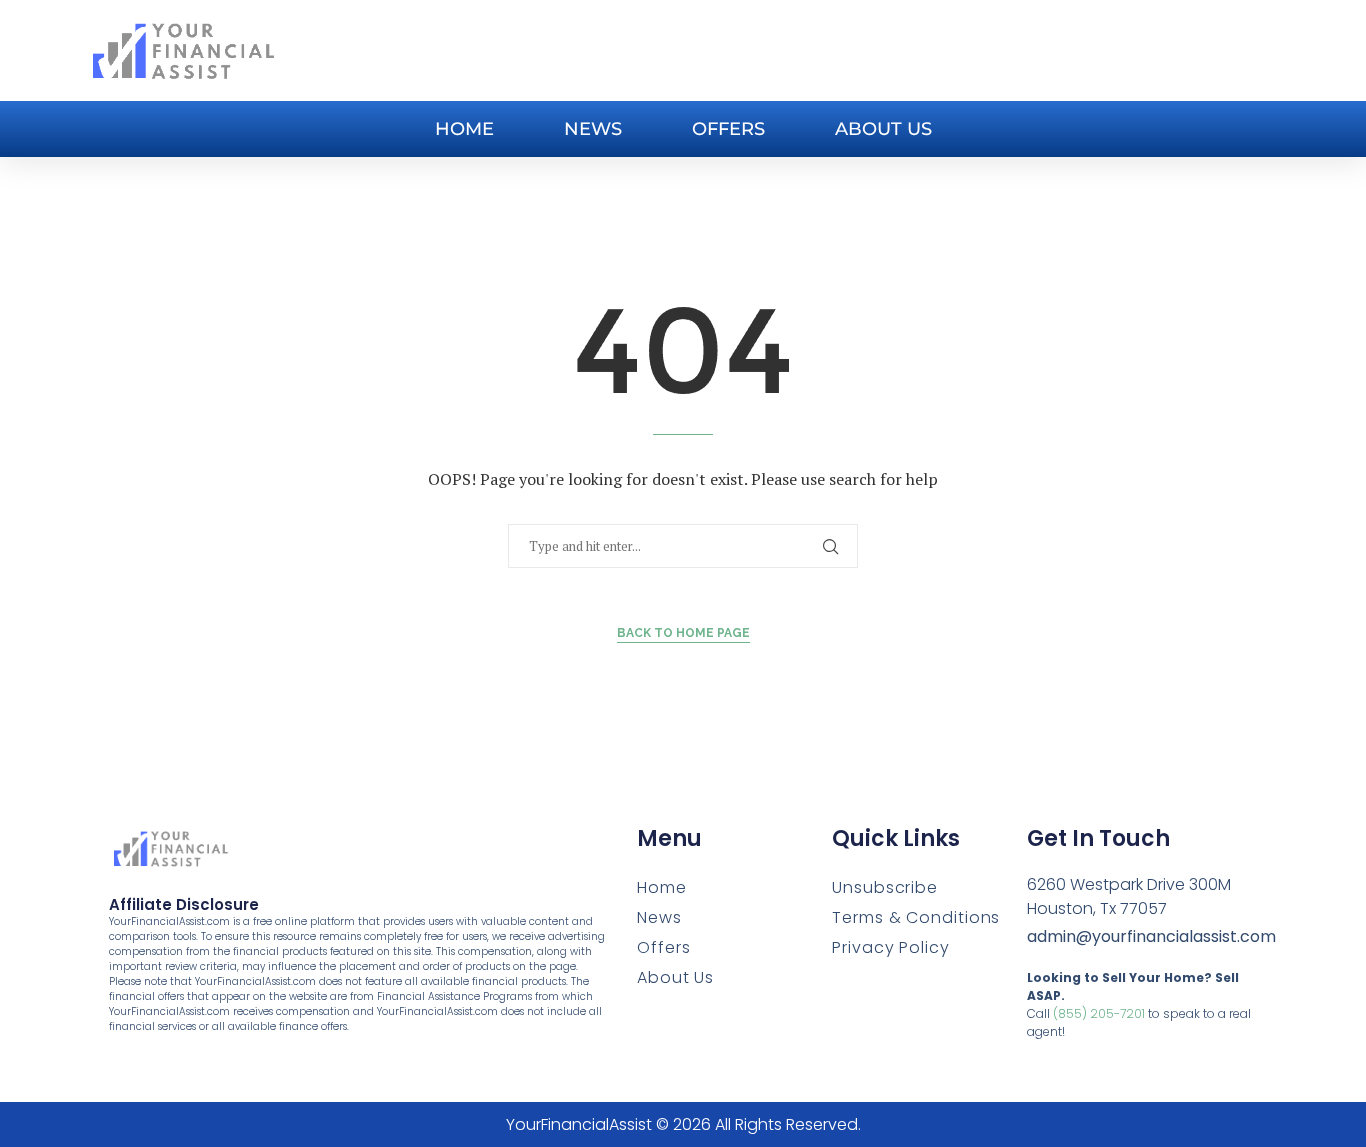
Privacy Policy (891, 947)
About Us (883, 129)
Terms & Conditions (916, 917)
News (593, 129)
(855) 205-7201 (1099, 1013)
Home (464, 129)
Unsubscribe (885, 887)
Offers (728, 129)
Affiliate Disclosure (184, 904)
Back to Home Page (683, 633)
